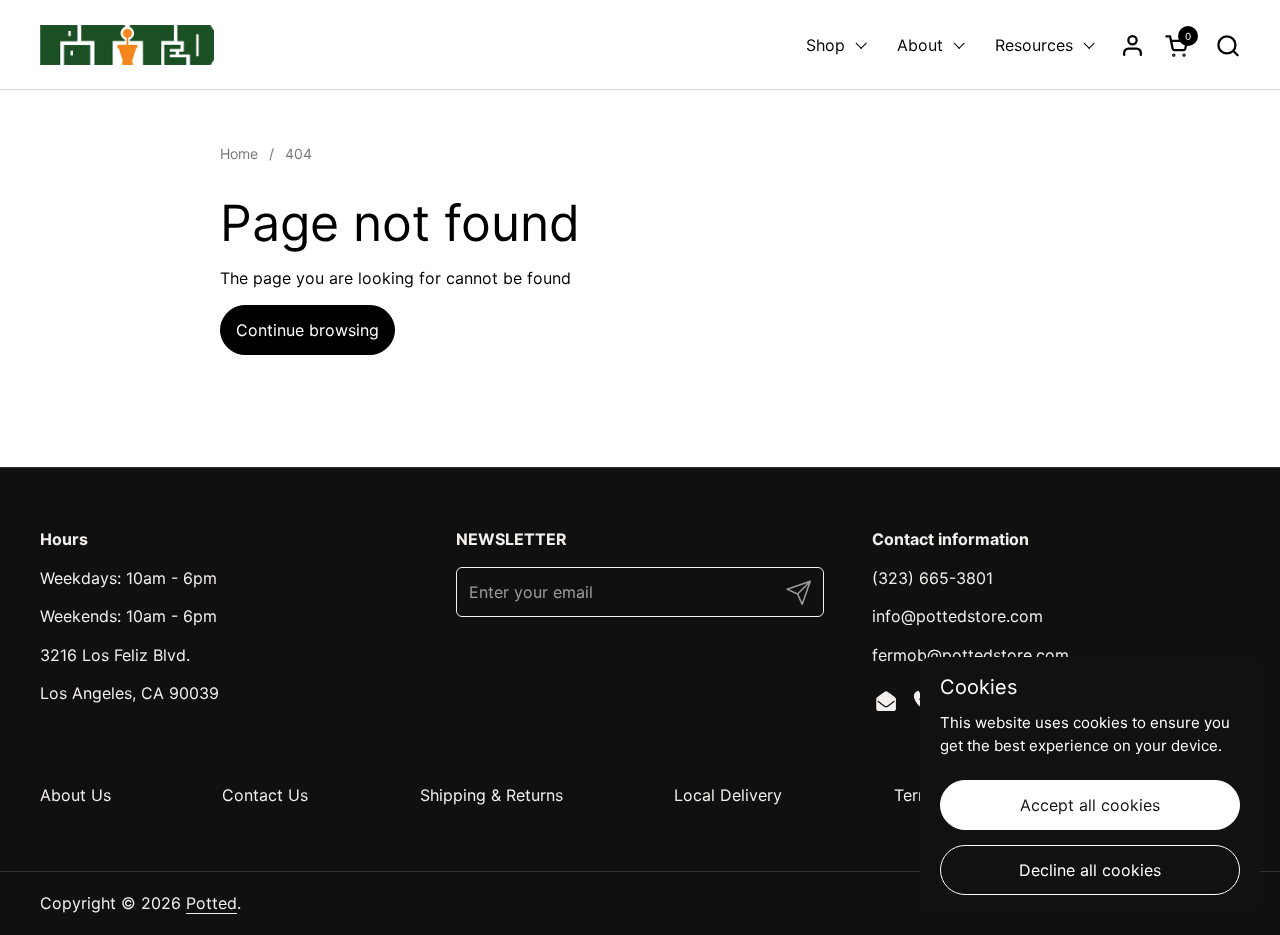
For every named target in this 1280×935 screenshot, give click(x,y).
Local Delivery (728, 795)
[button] (1227, 45)
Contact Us (265, 795)
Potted (211, 903)
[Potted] (127, 45)
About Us (75, 795)
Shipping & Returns (491, 795)
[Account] (1132, 45)
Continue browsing (307, 330)
